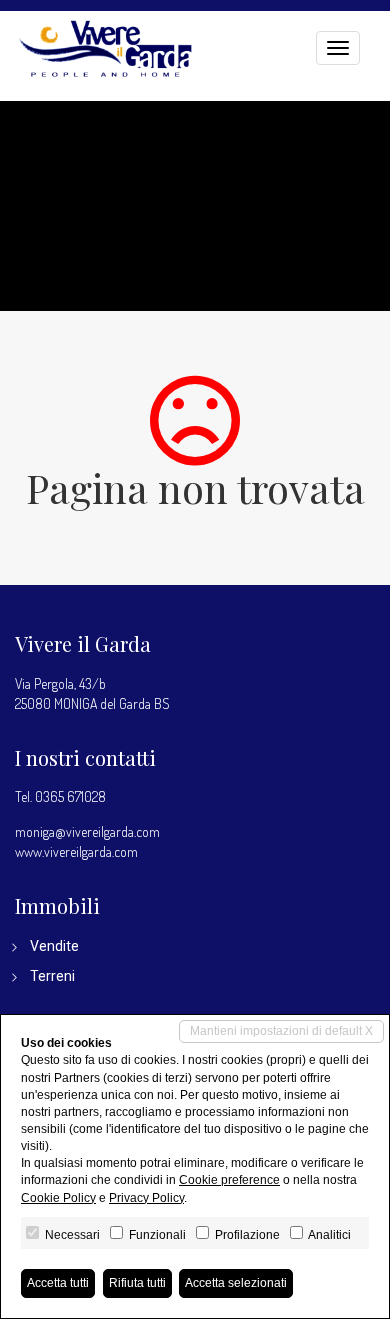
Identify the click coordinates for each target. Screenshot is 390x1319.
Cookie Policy (58, 1198)
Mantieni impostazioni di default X (281, 1031)
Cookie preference (229, 1180)
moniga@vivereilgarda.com (87, 831)
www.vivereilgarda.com (76, 851)
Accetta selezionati (236, 1283)
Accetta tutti (58, 1283)
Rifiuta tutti (137, 1283)
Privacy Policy (146, 1198)
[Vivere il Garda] (105, 46)
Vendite (54, 946)
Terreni (52, 976)
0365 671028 (70, 796)
